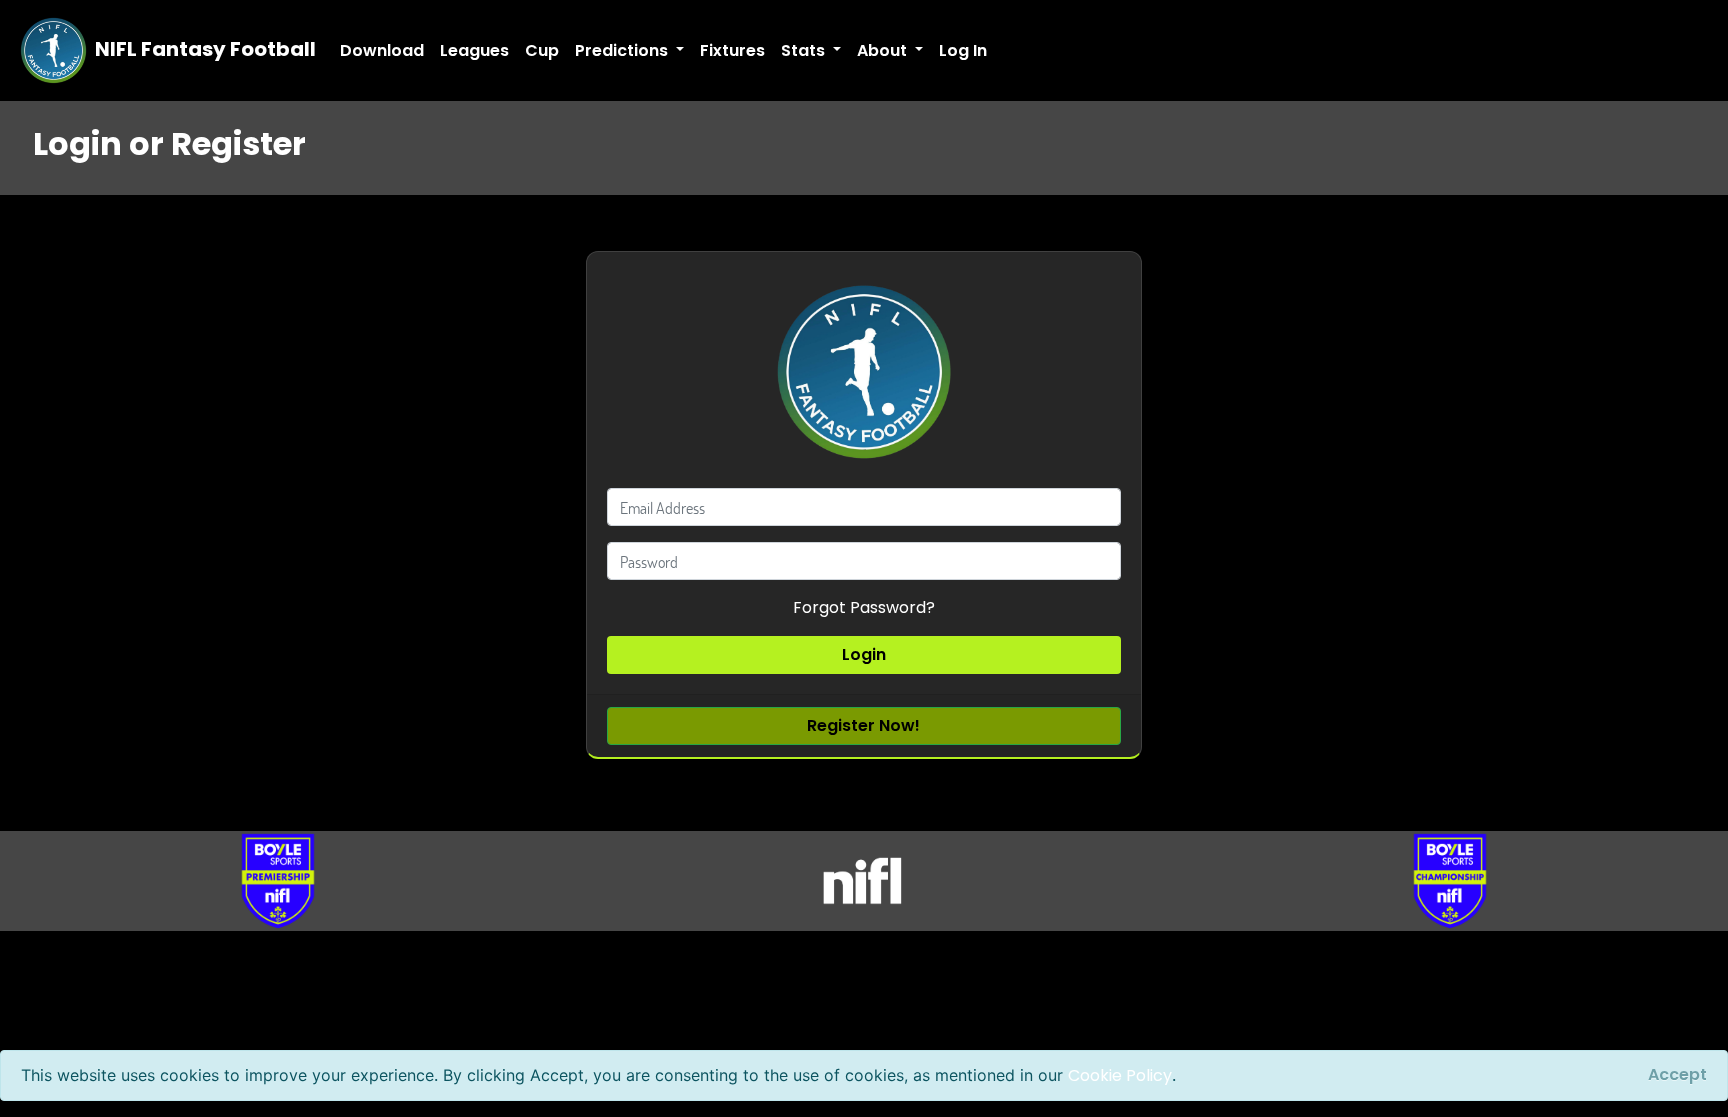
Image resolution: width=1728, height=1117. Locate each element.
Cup (542, 50)
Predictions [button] (623, 50)
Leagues (474, 50)
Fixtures (732, 50)
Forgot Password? (864, 607)
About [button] (884, 50)
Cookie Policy (1120, 1075)
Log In (963, 50)
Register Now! (863, 725)
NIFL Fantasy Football (203, 49)
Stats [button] (805, 50)
